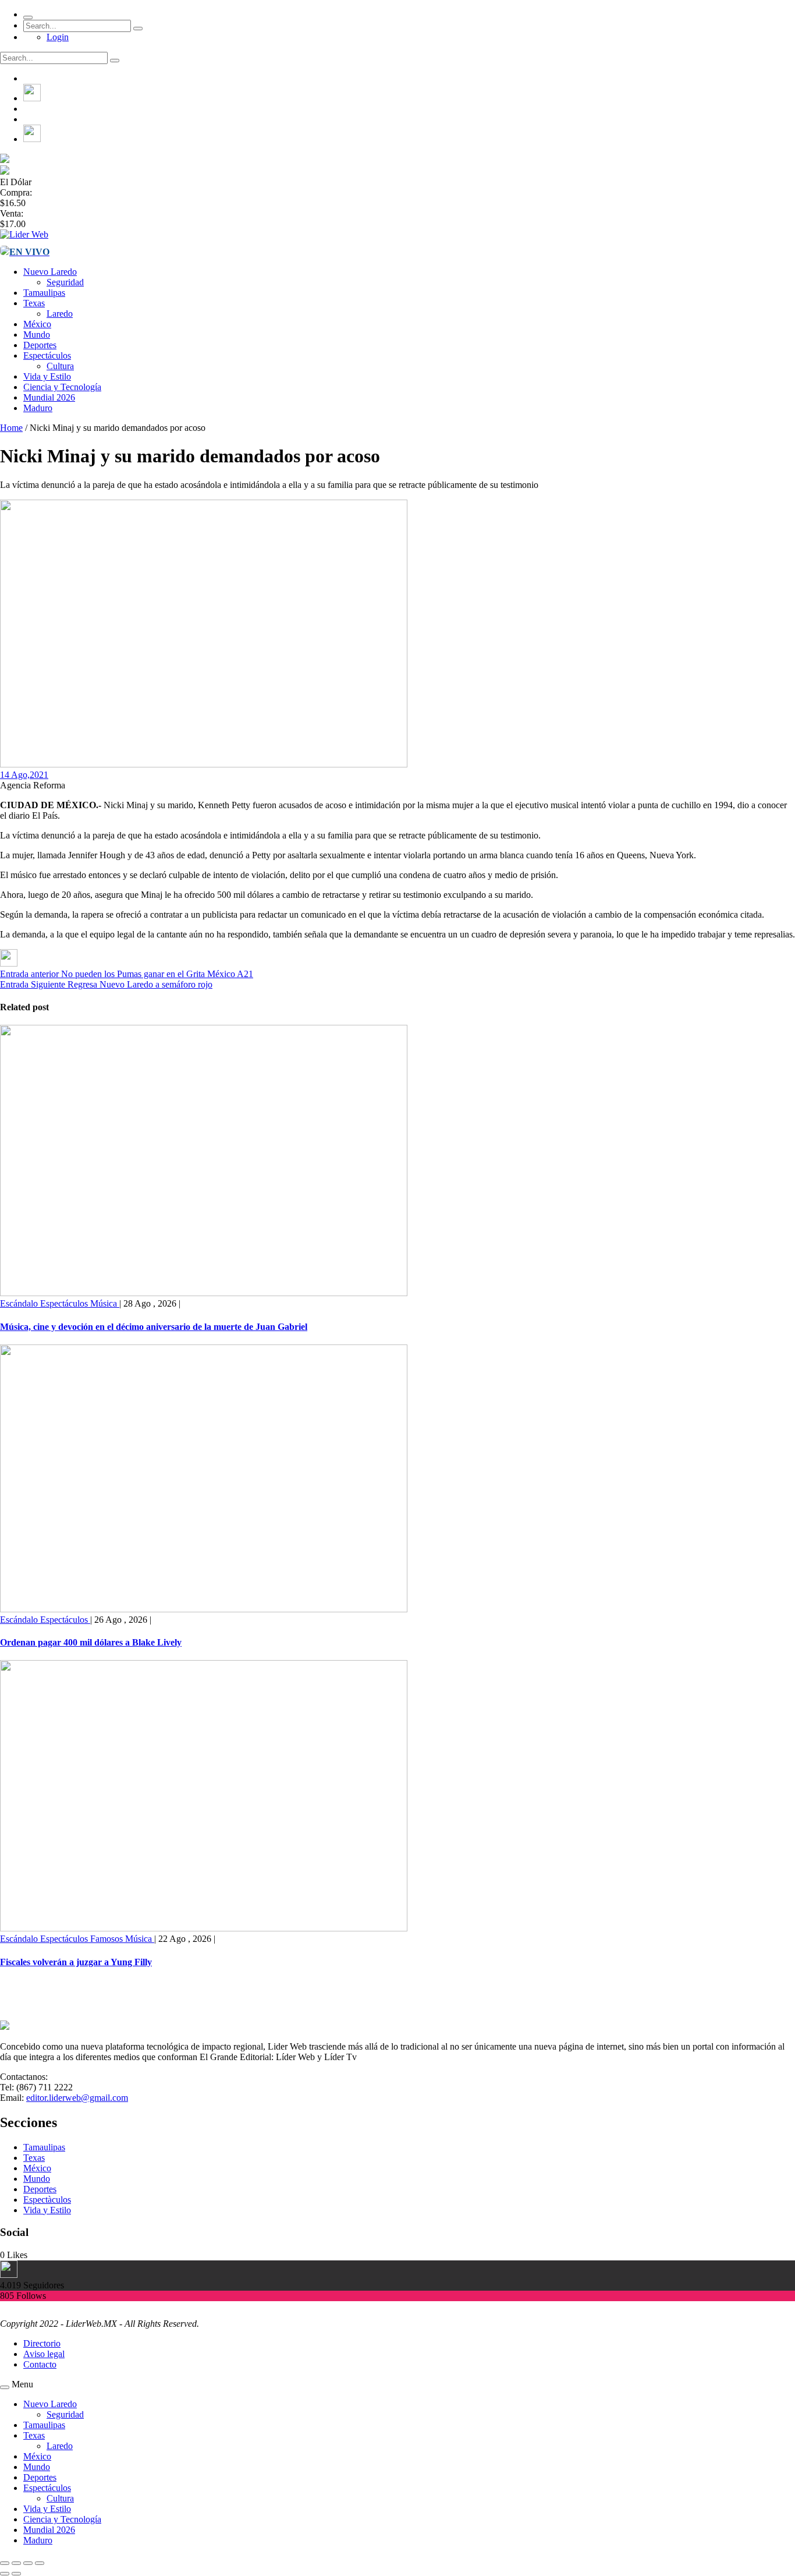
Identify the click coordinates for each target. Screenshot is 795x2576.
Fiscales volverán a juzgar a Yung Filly (76, 1962)
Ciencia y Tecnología (62, 387)
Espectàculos (47, 2200)
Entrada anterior (29, 974)
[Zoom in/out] (40, 2563)
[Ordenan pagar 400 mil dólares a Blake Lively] (204, 1609)
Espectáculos (47, 355)
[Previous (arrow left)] (5, 2574)
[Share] (16, 2563)
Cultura (60, 366)
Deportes (40, 345)
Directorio (42, 2343)
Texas (34, 303)
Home (11, 428)
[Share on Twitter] (9, 963)
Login (58, 37)
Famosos (108, 1939)
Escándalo (20, 1303)
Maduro (38, 408)
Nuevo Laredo (50, 272)
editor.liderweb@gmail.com (77, 2098)
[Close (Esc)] (5, 2563)
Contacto (40, 2364)
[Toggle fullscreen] (28, 2563)
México (37, 324)
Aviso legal (44, 2354)
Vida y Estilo (47, 376)
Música (105, 1303)
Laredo (60, 314)
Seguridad (65, 282)
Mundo (37, 335)
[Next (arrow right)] (16, 2574)
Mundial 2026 (49, 397)
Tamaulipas (44, 293)
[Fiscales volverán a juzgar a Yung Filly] (204, 1928)
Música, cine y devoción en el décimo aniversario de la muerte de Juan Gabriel (154, 1327)
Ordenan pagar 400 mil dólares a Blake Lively (91, 1642)
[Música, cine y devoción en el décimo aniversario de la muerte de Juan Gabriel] (204, 1293)
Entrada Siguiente (33, 984)
